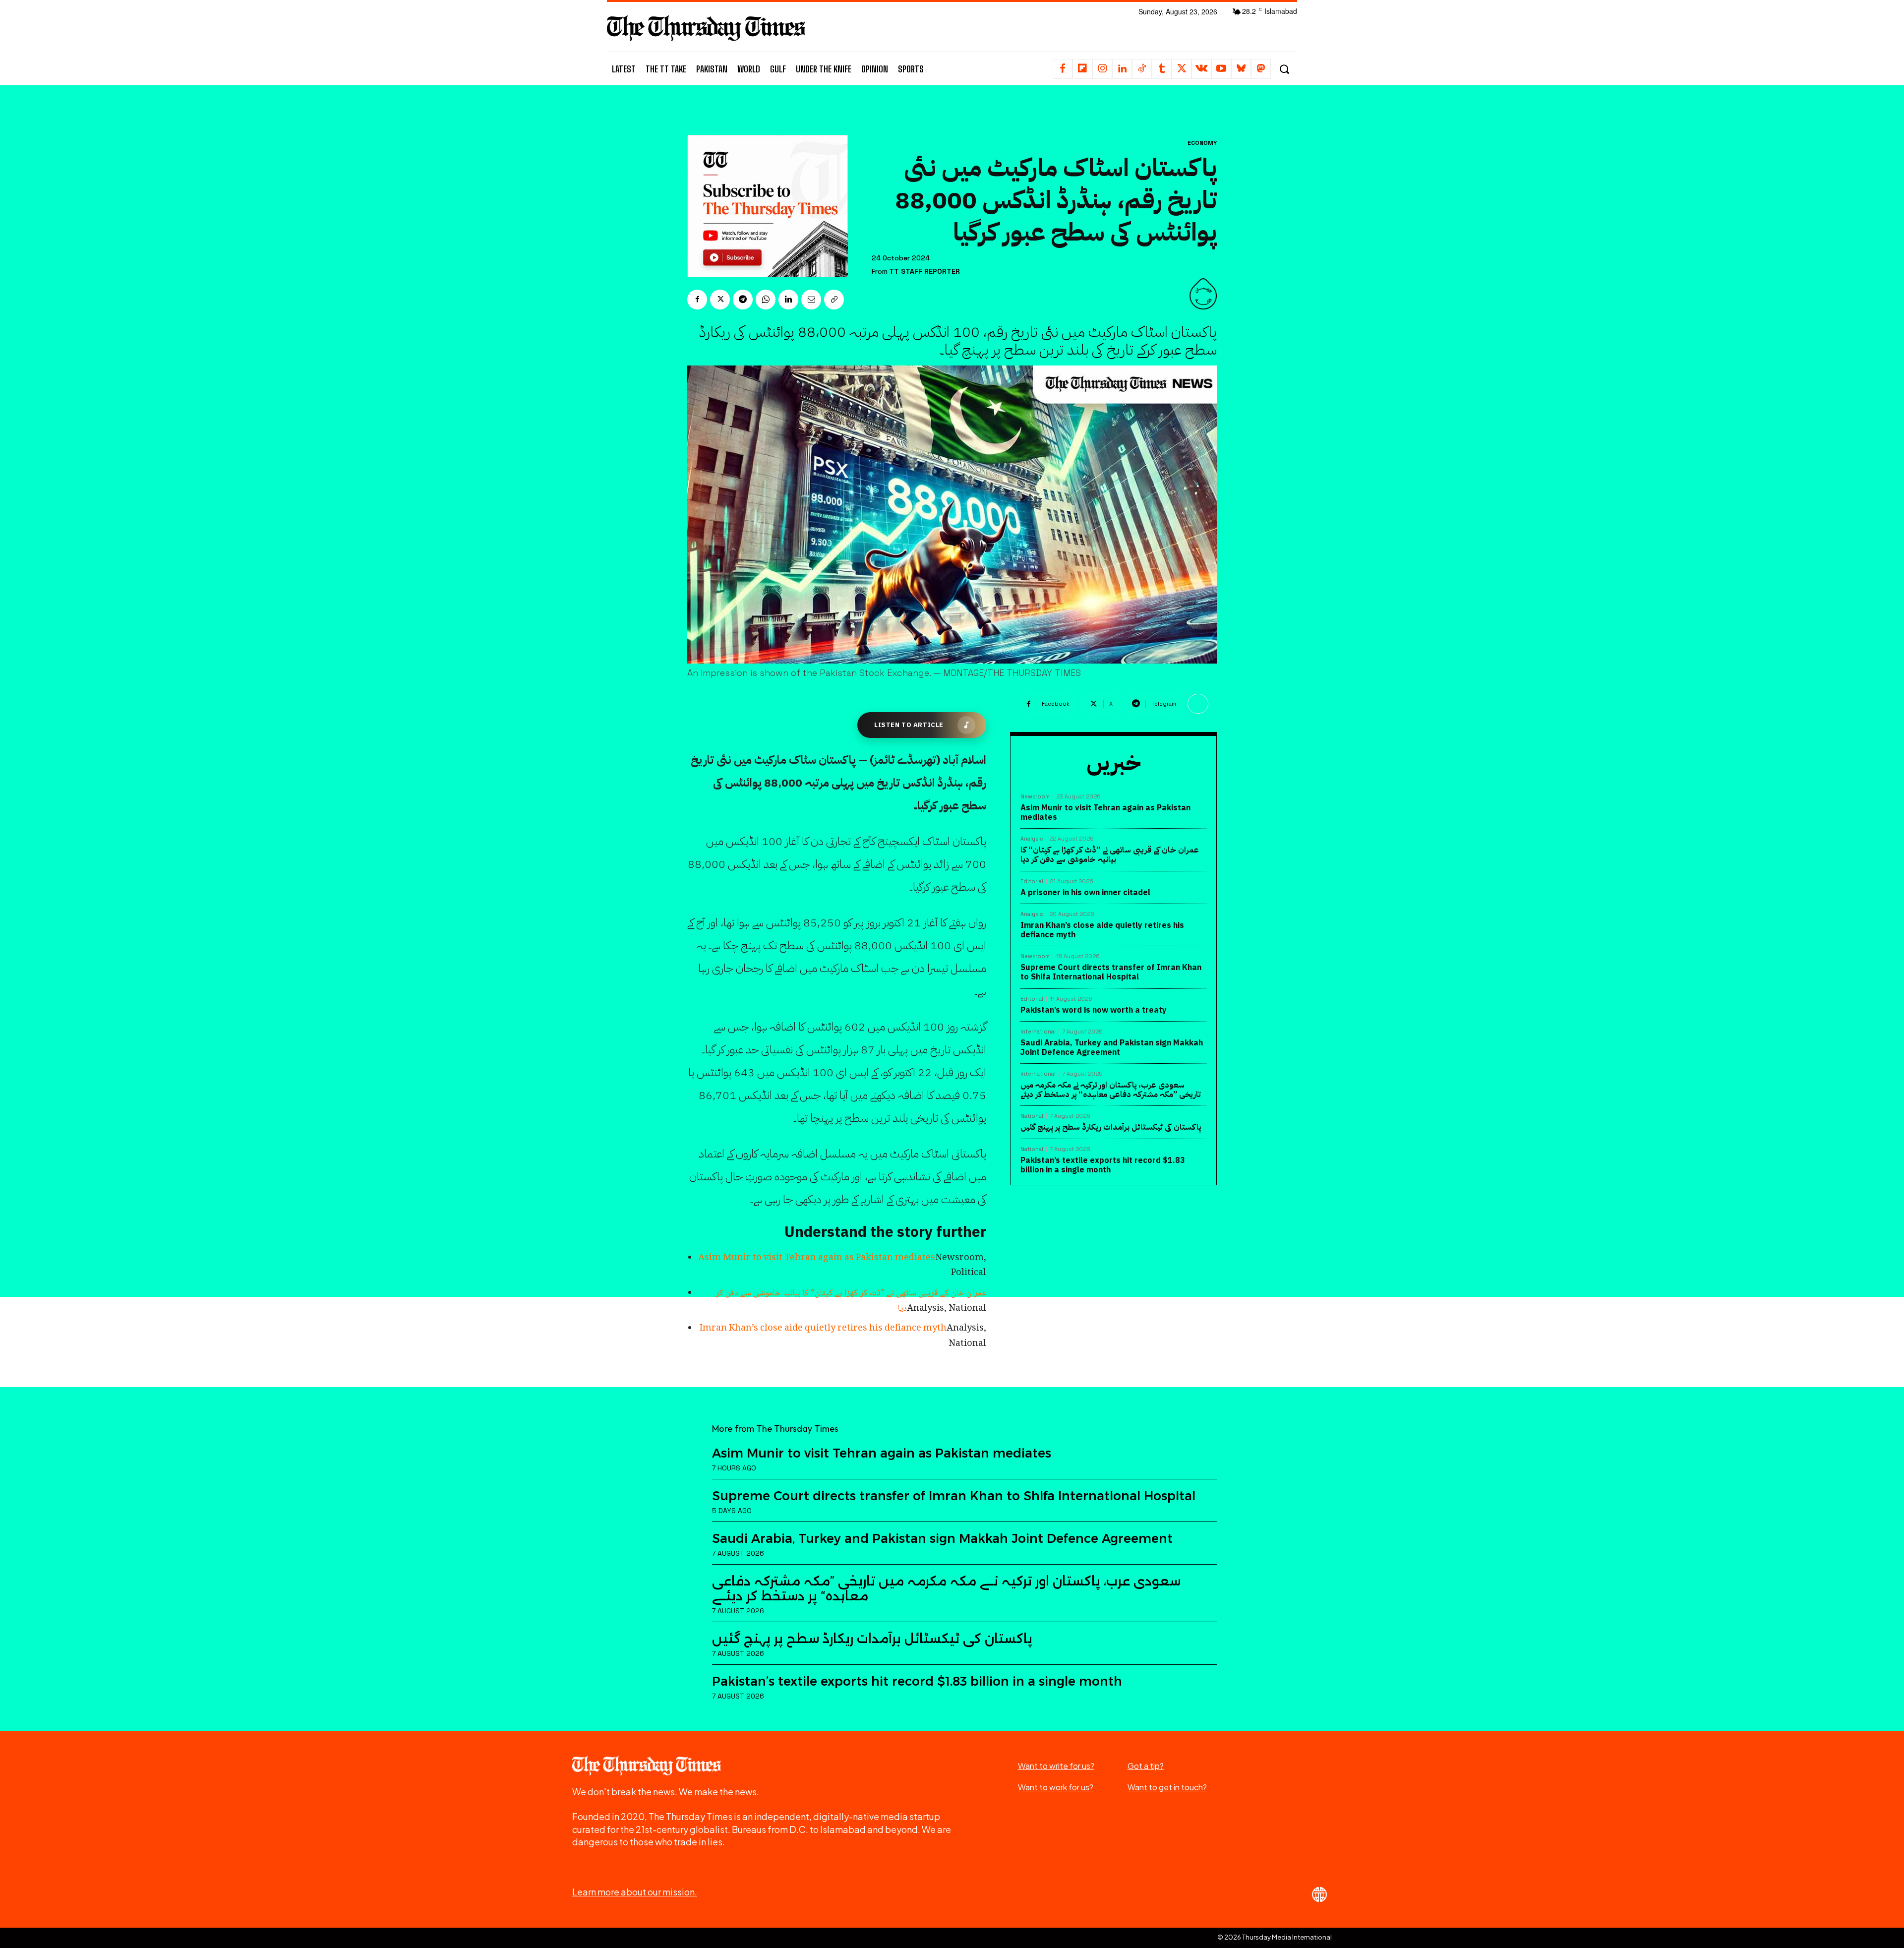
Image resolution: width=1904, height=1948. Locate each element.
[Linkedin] (1122, 69)
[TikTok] (1142, 69)
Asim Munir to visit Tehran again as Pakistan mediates (817, 1258)
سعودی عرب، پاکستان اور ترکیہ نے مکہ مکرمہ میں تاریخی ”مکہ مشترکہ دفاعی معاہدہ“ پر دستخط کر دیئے (1110, 1090)
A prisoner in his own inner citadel (1085, 893)
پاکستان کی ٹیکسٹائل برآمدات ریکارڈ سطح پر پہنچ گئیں (1111, 1127)
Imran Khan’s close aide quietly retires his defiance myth (823, 1329)
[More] (1198, 704)
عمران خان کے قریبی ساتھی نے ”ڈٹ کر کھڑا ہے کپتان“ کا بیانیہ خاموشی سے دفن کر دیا (1110, 855)
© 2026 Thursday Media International (1275, 1937)
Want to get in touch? (1167, 1787)
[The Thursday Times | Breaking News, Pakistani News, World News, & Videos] (706, 28)
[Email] (811, 300)
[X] (1182, 69)
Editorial (1032, 882)
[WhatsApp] (766, 300)
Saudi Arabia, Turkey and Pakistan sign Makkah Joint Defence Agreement (1112, 1048)
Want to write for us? (1056, 1766)
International (1038, 1032)
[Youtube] (1221, 69)
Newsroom (1035, 797)
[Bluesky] (1241, 69)
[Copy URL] (834, 300)
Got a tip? (1146, 1766)
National (1032, 1116)
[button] (1284, 69)
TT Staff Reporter (924, 272)
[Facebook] (1063, 69)
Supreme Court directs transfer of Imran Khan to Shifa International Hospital (1111, 972)
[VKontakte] (1201, 69)
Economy (1202, 143)
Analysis (1032, 839)
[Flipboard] (1082, 69)
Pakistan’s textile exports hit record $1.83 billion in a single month (1103, 1165)
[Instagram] (1102, 69)
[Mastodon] (1261, 69)
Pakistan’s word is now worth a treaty (1094, 1010)
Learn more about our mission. (635, 1892)
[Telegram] (743, 300)
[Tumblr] (1162, 69)
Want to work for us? (1056, 1787)
